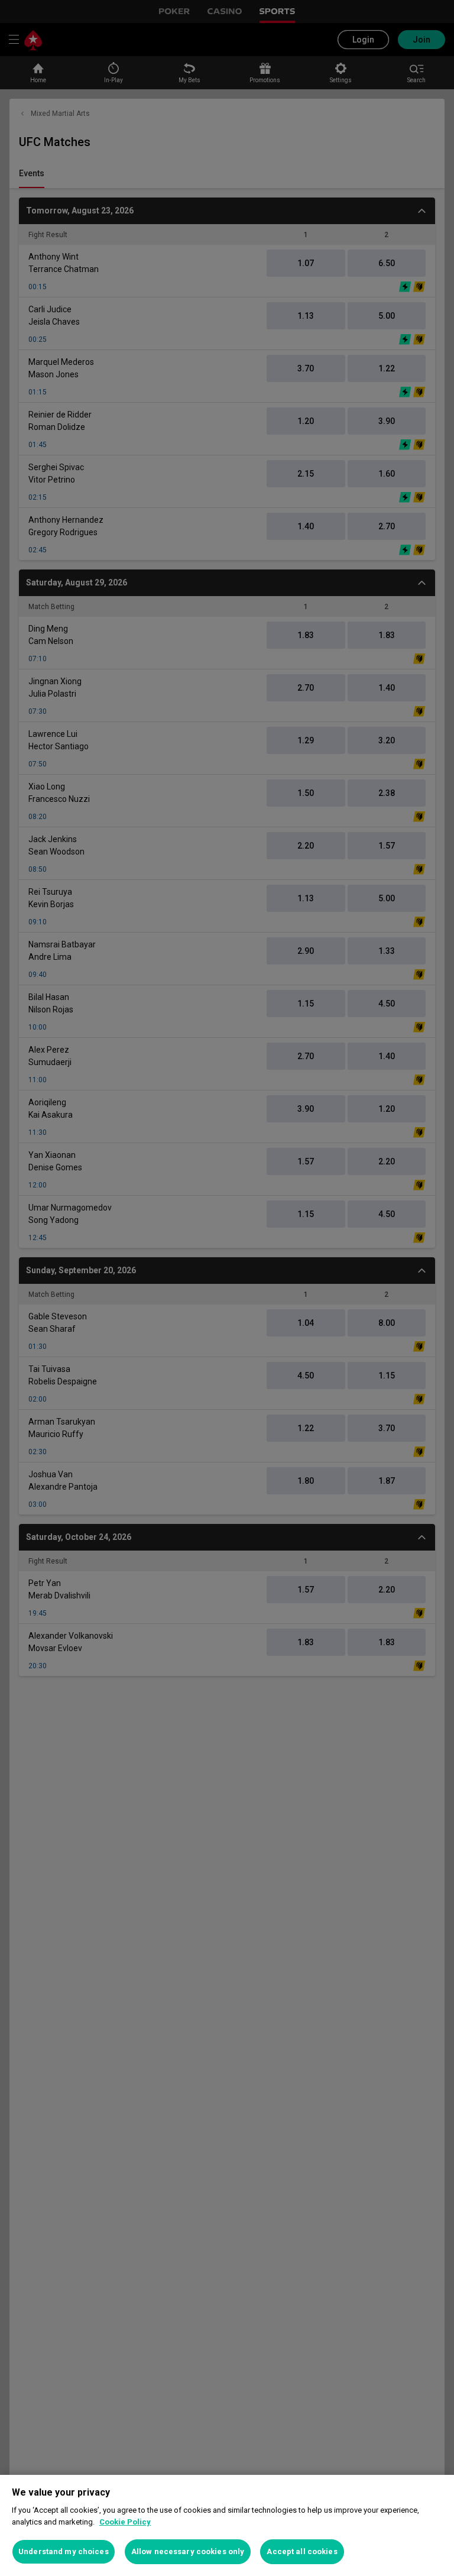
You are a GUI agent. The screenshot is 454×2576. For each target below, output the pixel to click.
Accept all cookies (302, 2551)
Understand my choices (64, 2551)
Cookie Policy (125, 2522)
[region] (227, 2525)
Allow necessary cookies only (188, 2551)
